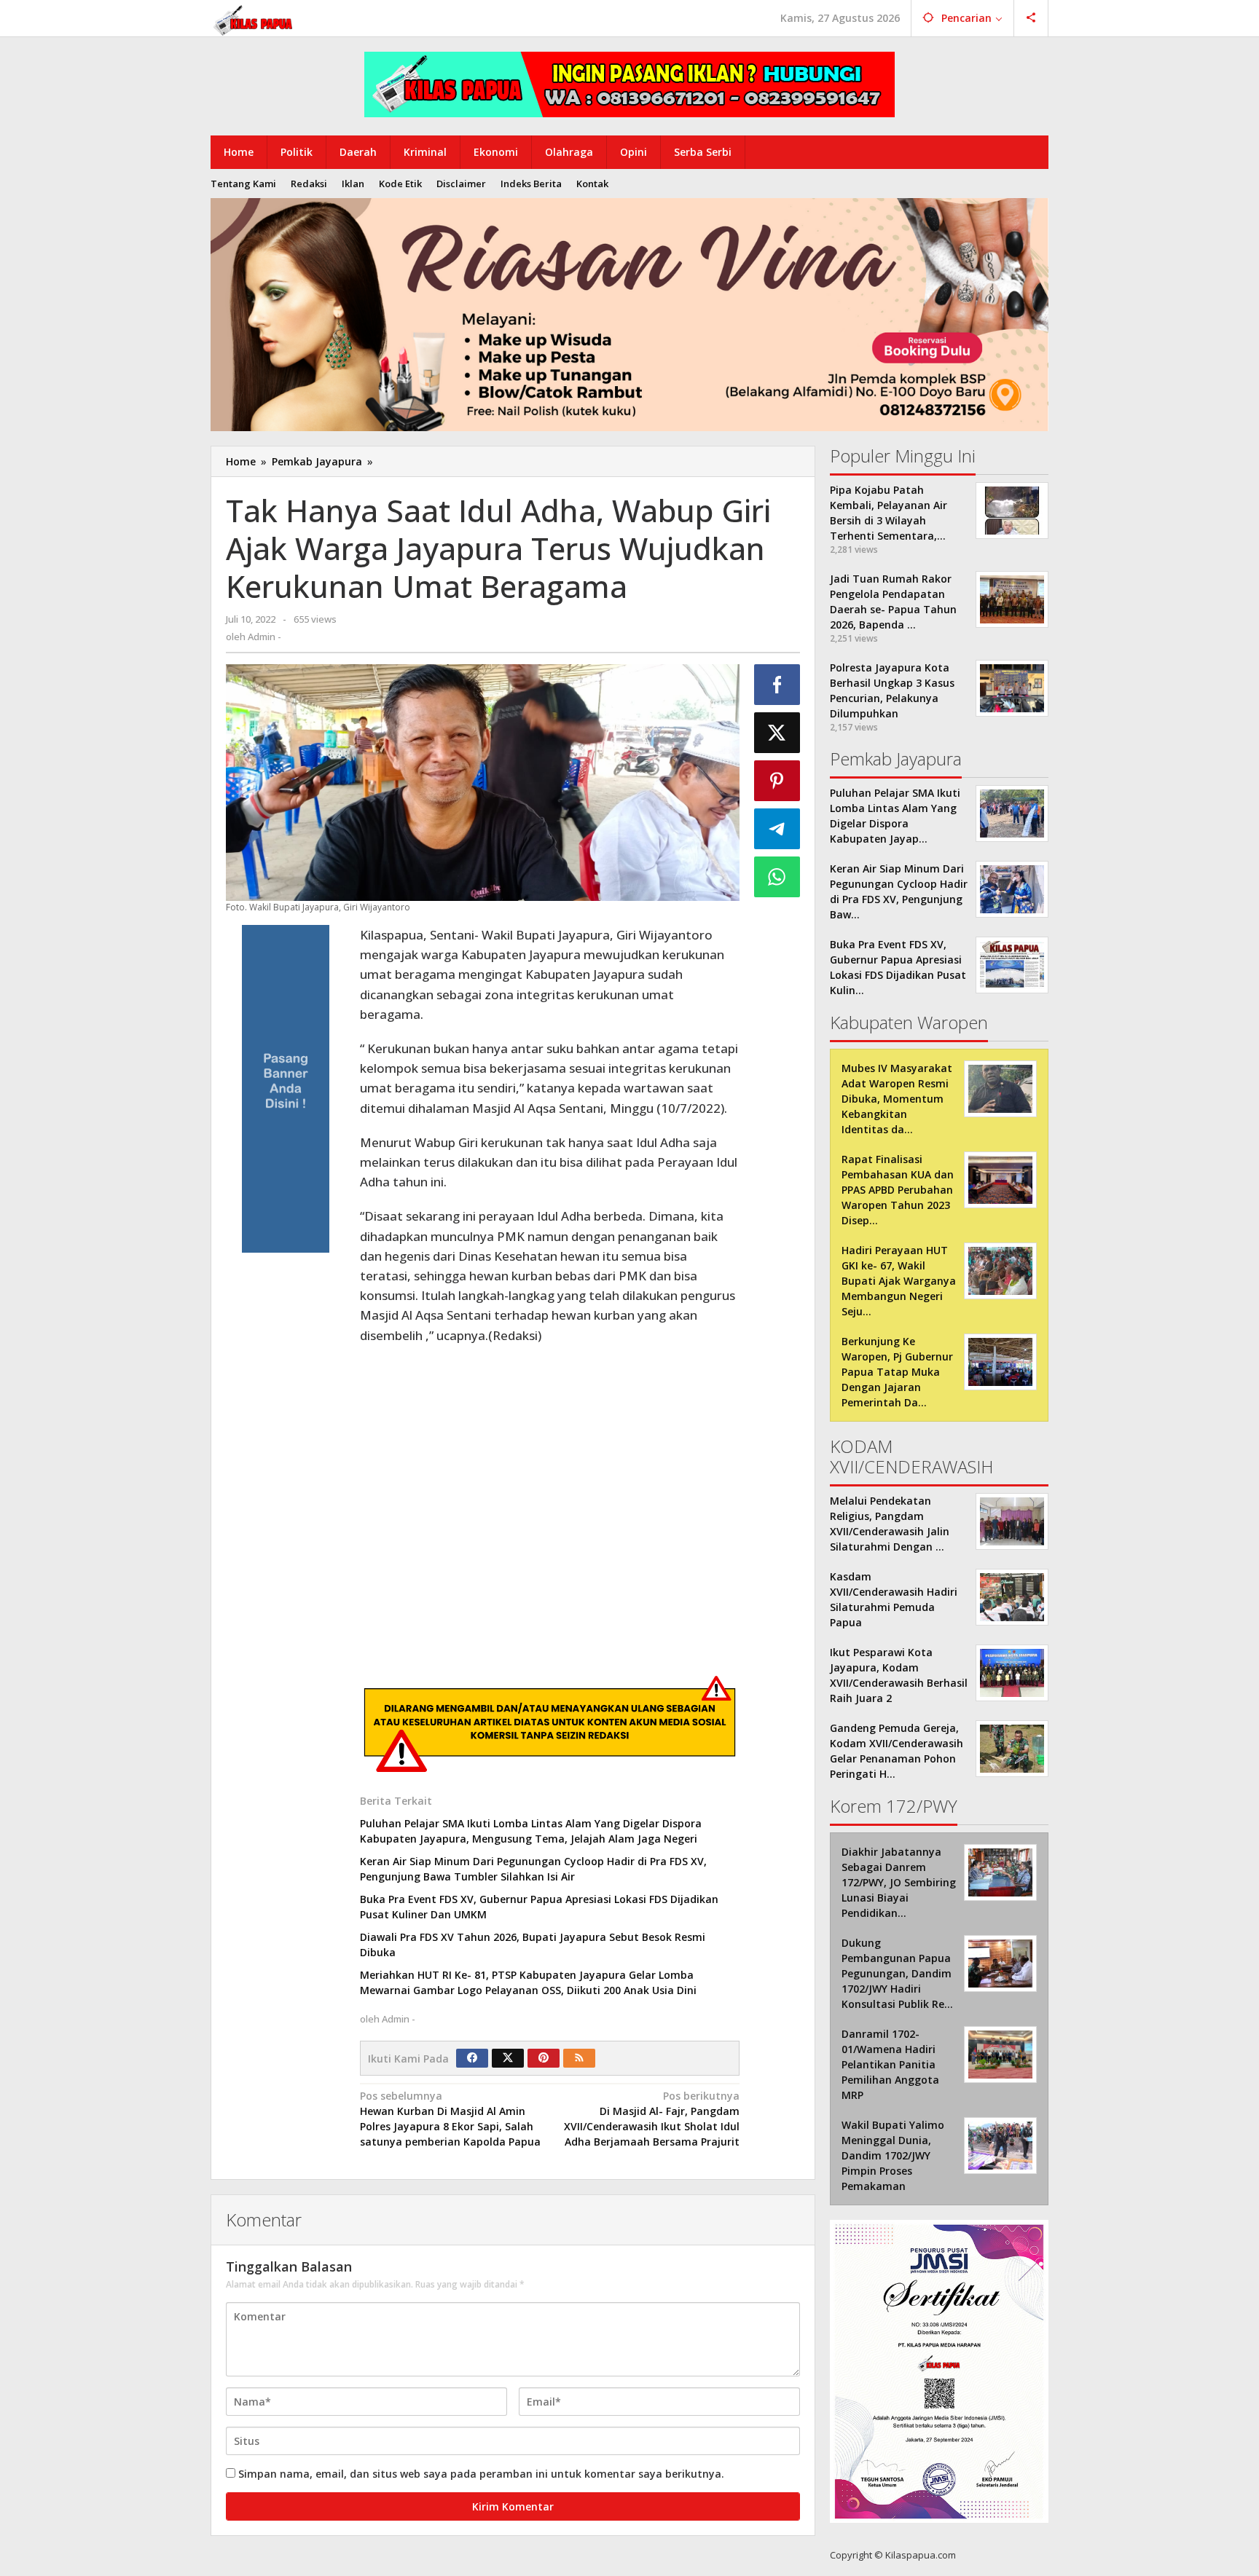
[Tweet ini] (777, 733)
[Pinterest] (544, 2058)
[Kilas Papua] (254, 19)
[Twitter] (508, 2058)
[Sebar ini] (777, 685)
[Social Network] (1031, 18)
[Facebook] (472, 2058)
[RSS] (579, 2058)
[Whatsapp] (777, 877)
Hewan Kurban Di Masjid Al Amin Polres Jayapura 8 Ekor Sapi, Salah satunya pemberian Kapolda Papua (450, 2126)
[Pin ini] (777, 781)
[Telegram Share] (777, 829)
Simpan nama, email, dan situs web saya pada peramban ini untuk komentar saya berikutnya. (481, 2474)
